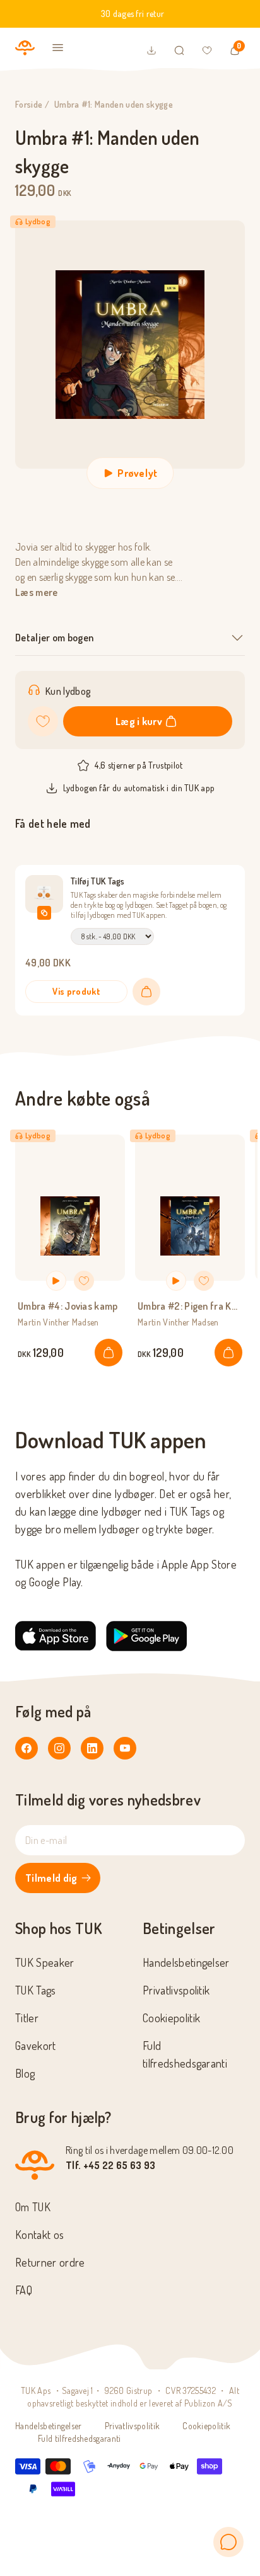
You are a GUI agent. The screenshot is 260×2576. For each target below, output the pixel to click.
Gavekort (36, 2046)
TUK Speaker (45, 1962)
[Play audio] (56, 1281)
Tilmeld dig (51, 1878)
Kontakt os (39, 2235)
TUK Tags (36, 1990)
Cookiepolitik (171, 2018)
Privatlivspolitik (176, 1990)
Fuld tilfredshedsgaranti (80, 2438)
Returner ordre (50, 2262)
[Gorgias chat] (228, 2542)
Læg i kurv (139, 721)
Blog (25, 2073)
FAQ (24, 2290)
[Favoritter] (207, 50)
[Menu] (58, 48)
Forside (29, 104)
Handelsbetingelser (186, 1962)
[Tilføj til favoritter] (43, 721)
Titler (27, 2018)
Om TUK (33, 2207)
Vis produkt (76, 991)
